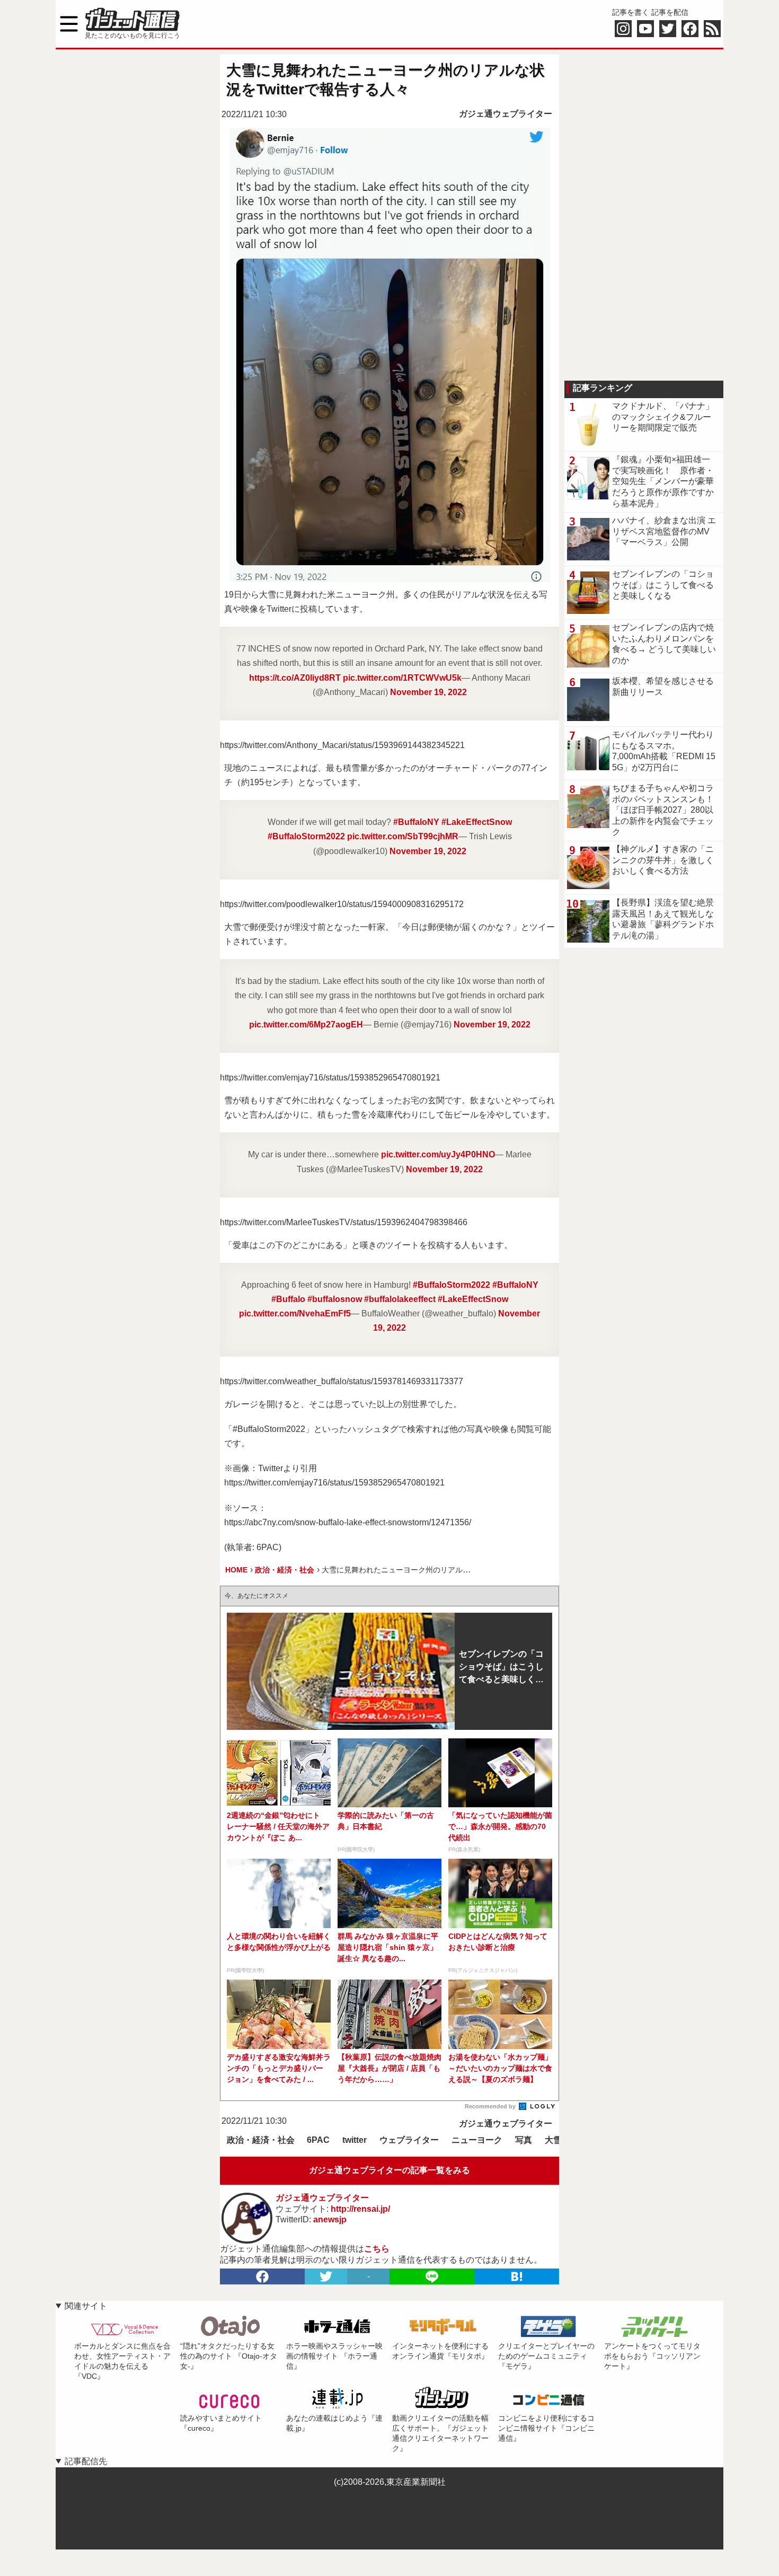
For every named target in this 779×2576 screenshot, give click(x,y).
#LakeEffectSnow (477, 822)
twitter (355, 2140)
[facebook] (262, 2276)
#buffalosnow (335, 1299)
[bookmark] (517, 2276)
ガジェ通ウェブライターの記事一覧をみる (389, 2170)
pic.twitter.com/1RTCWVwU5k (402, 678)
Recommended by (491, 2106)
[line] (432, 2276)
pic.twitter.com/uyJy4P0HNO (438, 1154)
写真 (524, 2140)
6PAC (318, 2140)
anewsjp (330, 2219)
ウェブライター (409, 2140)
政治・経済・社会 (261, 2140)
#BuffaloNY (416, 822)
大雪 (553, 2140)
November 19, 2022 (428, 692)
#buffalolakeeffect (400, 1299)
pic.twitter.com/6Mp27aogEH (306, 1025)
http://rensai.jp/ (360, 2209)
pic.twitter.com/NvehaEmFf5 (295, 1313)
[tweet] (326, 2276)
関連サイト (86, 2306)
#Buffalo (288, 1299)
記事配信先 (86, 2461)
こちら (377, 2249)
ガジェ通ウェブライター (506, 114)
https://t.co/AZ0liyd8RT (295, 678)
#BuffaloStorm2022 (306, 836)
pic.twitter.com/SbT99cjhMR (403, 836)
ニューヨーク (477, 2140)
